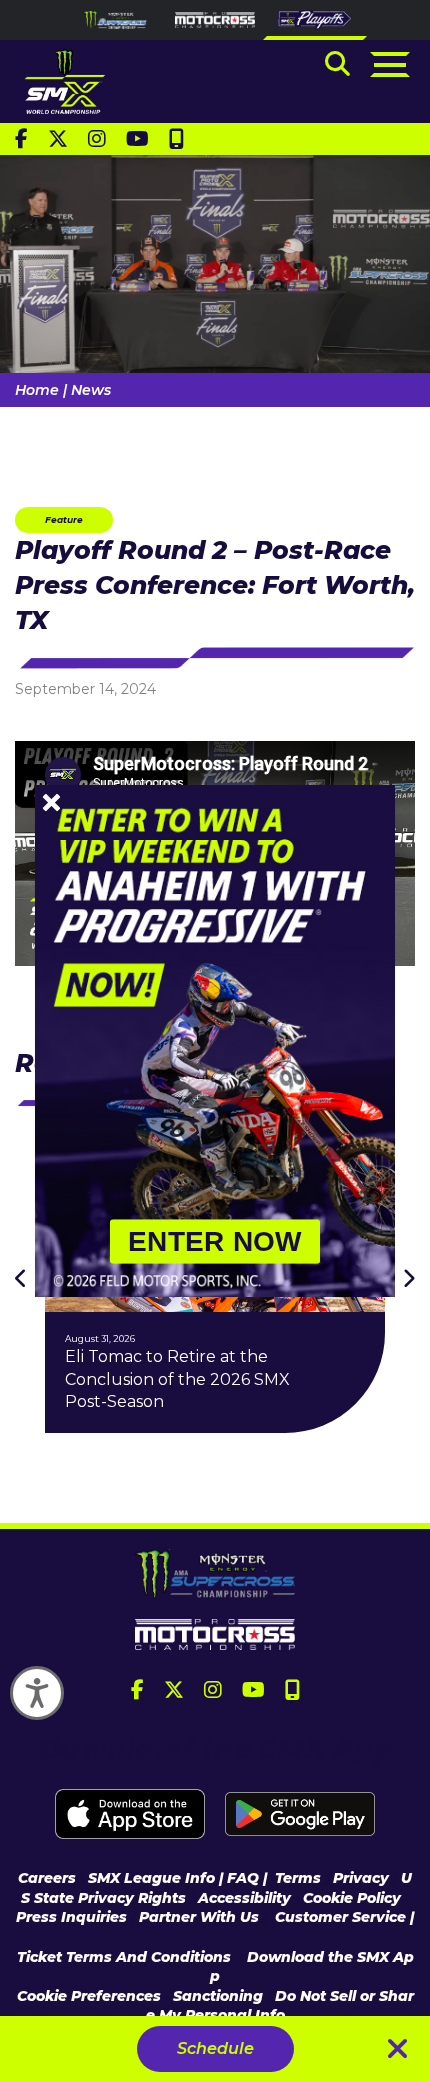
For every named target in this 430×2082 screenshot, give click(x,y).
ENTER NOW (215, 1241)
